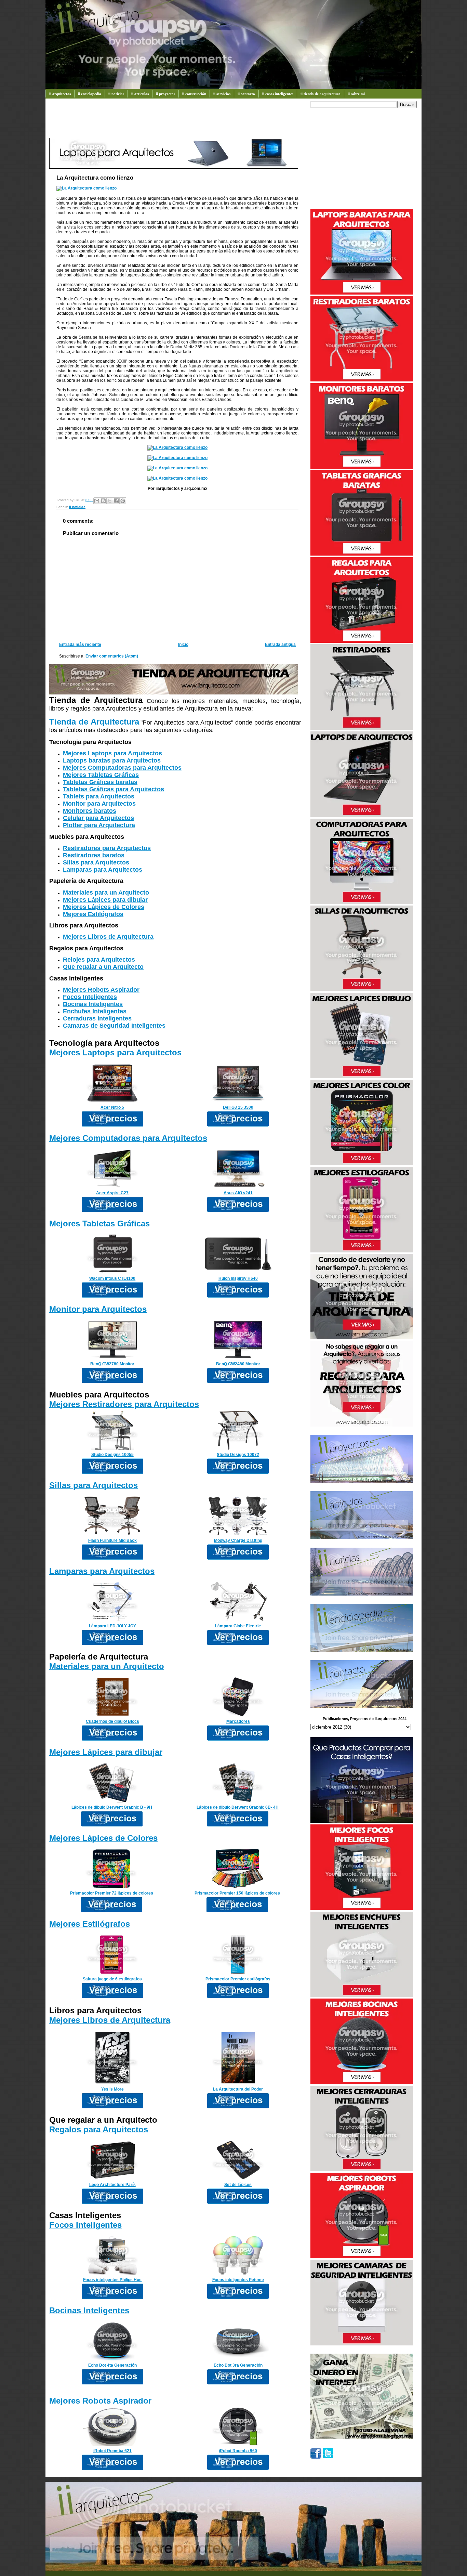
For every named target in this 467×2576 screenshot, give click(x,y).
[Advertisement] (174, 121)
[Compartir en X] (110, 501)
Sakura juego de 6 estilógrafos (112, 1979)
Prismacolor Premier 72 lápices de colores (112, 1893)
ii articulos (140, 94)
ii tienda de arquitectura (321, 94)
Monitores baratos (90, 811)
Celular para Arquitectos (98, 818)
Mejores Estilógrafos (93, 914)
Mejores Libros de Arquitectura (108, 937)
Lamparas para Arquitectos (103, 870)
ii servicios (222, 94)
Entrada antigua (280, 645)
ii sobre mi (356, 94)
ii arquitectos (60, 94)
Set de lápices (238, 2185)
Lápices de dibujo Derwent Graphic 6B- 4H (238, 1807)
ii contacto (246, 94)
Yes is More (112, 2089)
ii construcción (194, 94)
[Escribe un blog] (103, 501)
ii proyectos (165, 94)
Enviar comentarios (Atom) (112, 656)
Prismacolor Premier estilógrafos (238, 1979)
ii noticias (116, 94)
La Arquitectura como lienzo (95, 178)
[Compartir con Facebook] (116, 501)
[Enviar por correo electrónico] (97, 501)
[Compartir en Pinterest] (123, 501)
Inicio (183, 645)
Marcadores (238, 1721)
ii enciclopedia (90, 94)
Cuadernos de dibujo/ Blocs (112, 1721)
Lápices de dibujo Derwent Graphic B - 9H (112, 1807)
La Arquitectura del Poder (238, 2089)
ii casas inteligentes (278, 94)
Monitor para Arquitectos (99, 804)
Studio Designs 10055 (112, 1455)
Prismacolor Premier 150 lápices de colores (237, 1893)
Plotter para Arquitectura (99, 825)
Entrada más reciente (80, 645)
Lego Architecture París (112, 2185)
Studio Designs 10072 (238, 1455)
